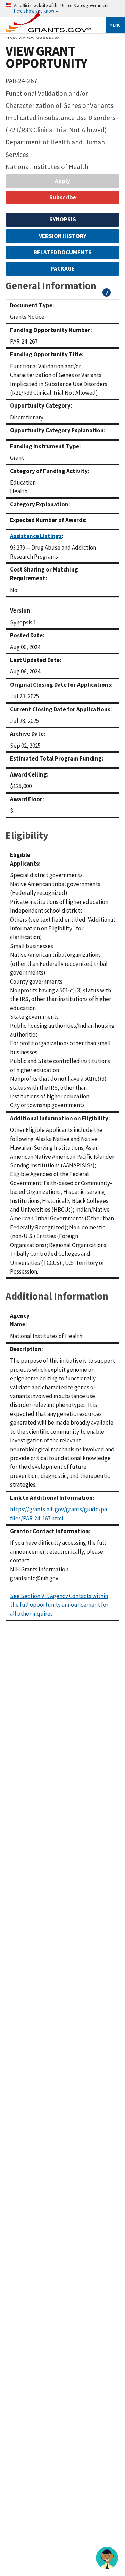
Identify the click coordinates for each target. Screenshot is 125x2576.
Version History (63, 236)
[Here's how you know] (62, 9)
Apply (62, 181)
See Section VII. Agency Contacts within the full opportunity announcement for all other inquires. (59, 1605)
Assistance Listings (36, 536)
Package (63, 269)
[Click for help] (107, 294)
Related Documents (63, 252)
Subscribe (63, 197)
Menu (115, 25)
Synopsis (63, 219)
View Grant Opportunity (46, 57)
